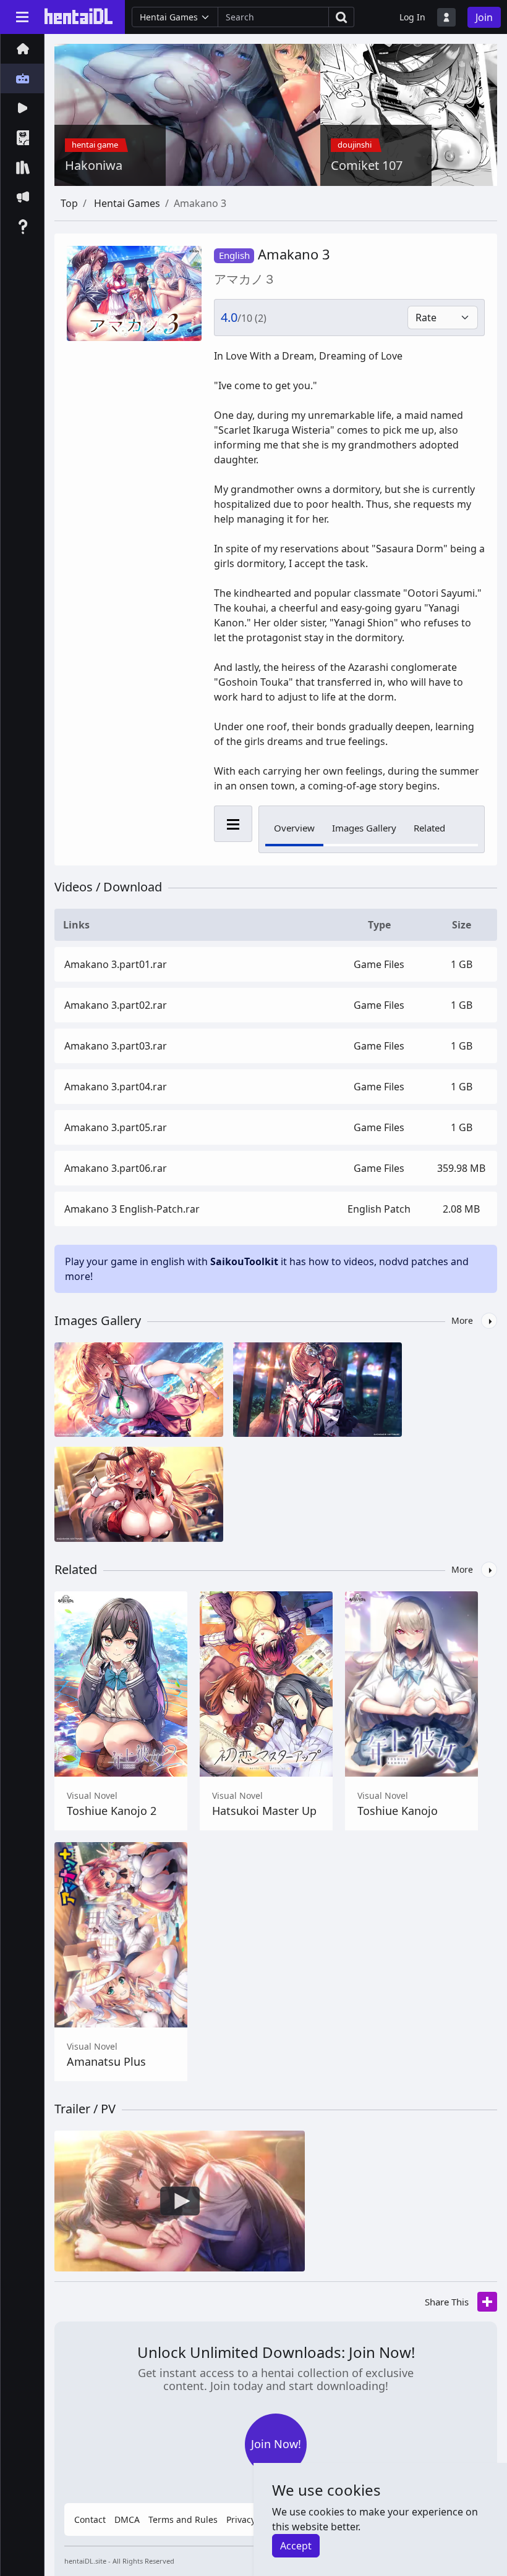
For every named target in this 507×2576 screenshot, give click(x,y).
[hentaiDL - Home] (79, 16)
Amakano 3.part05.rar (116, 1127)
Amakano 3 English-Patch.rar (132, 1209)
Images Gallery (364, 828)
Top (69, 203)
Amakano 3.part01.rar (116, 964)
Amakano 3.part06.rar (116, 1168)
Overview (294, 828)
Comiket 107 (367, 166)
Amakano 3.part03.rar (116, 1046)
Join (484, 17)
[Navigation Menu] (22, 17)
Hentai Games (127, 203)
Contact (90, 2519)
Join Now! (276, 2444)
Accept (296, 2546)
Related (429, 828)
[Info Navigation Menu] (233, 824)
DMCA (127, 2519)
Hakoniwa (94, 166)
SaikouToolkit (244, 1261)
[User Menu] (446, 17)
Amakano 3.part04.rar (116, 1087)
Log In (412, 17)
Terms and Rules (183, 2519)
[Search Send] (342, 17)
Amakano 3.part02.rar (116, 1005)
